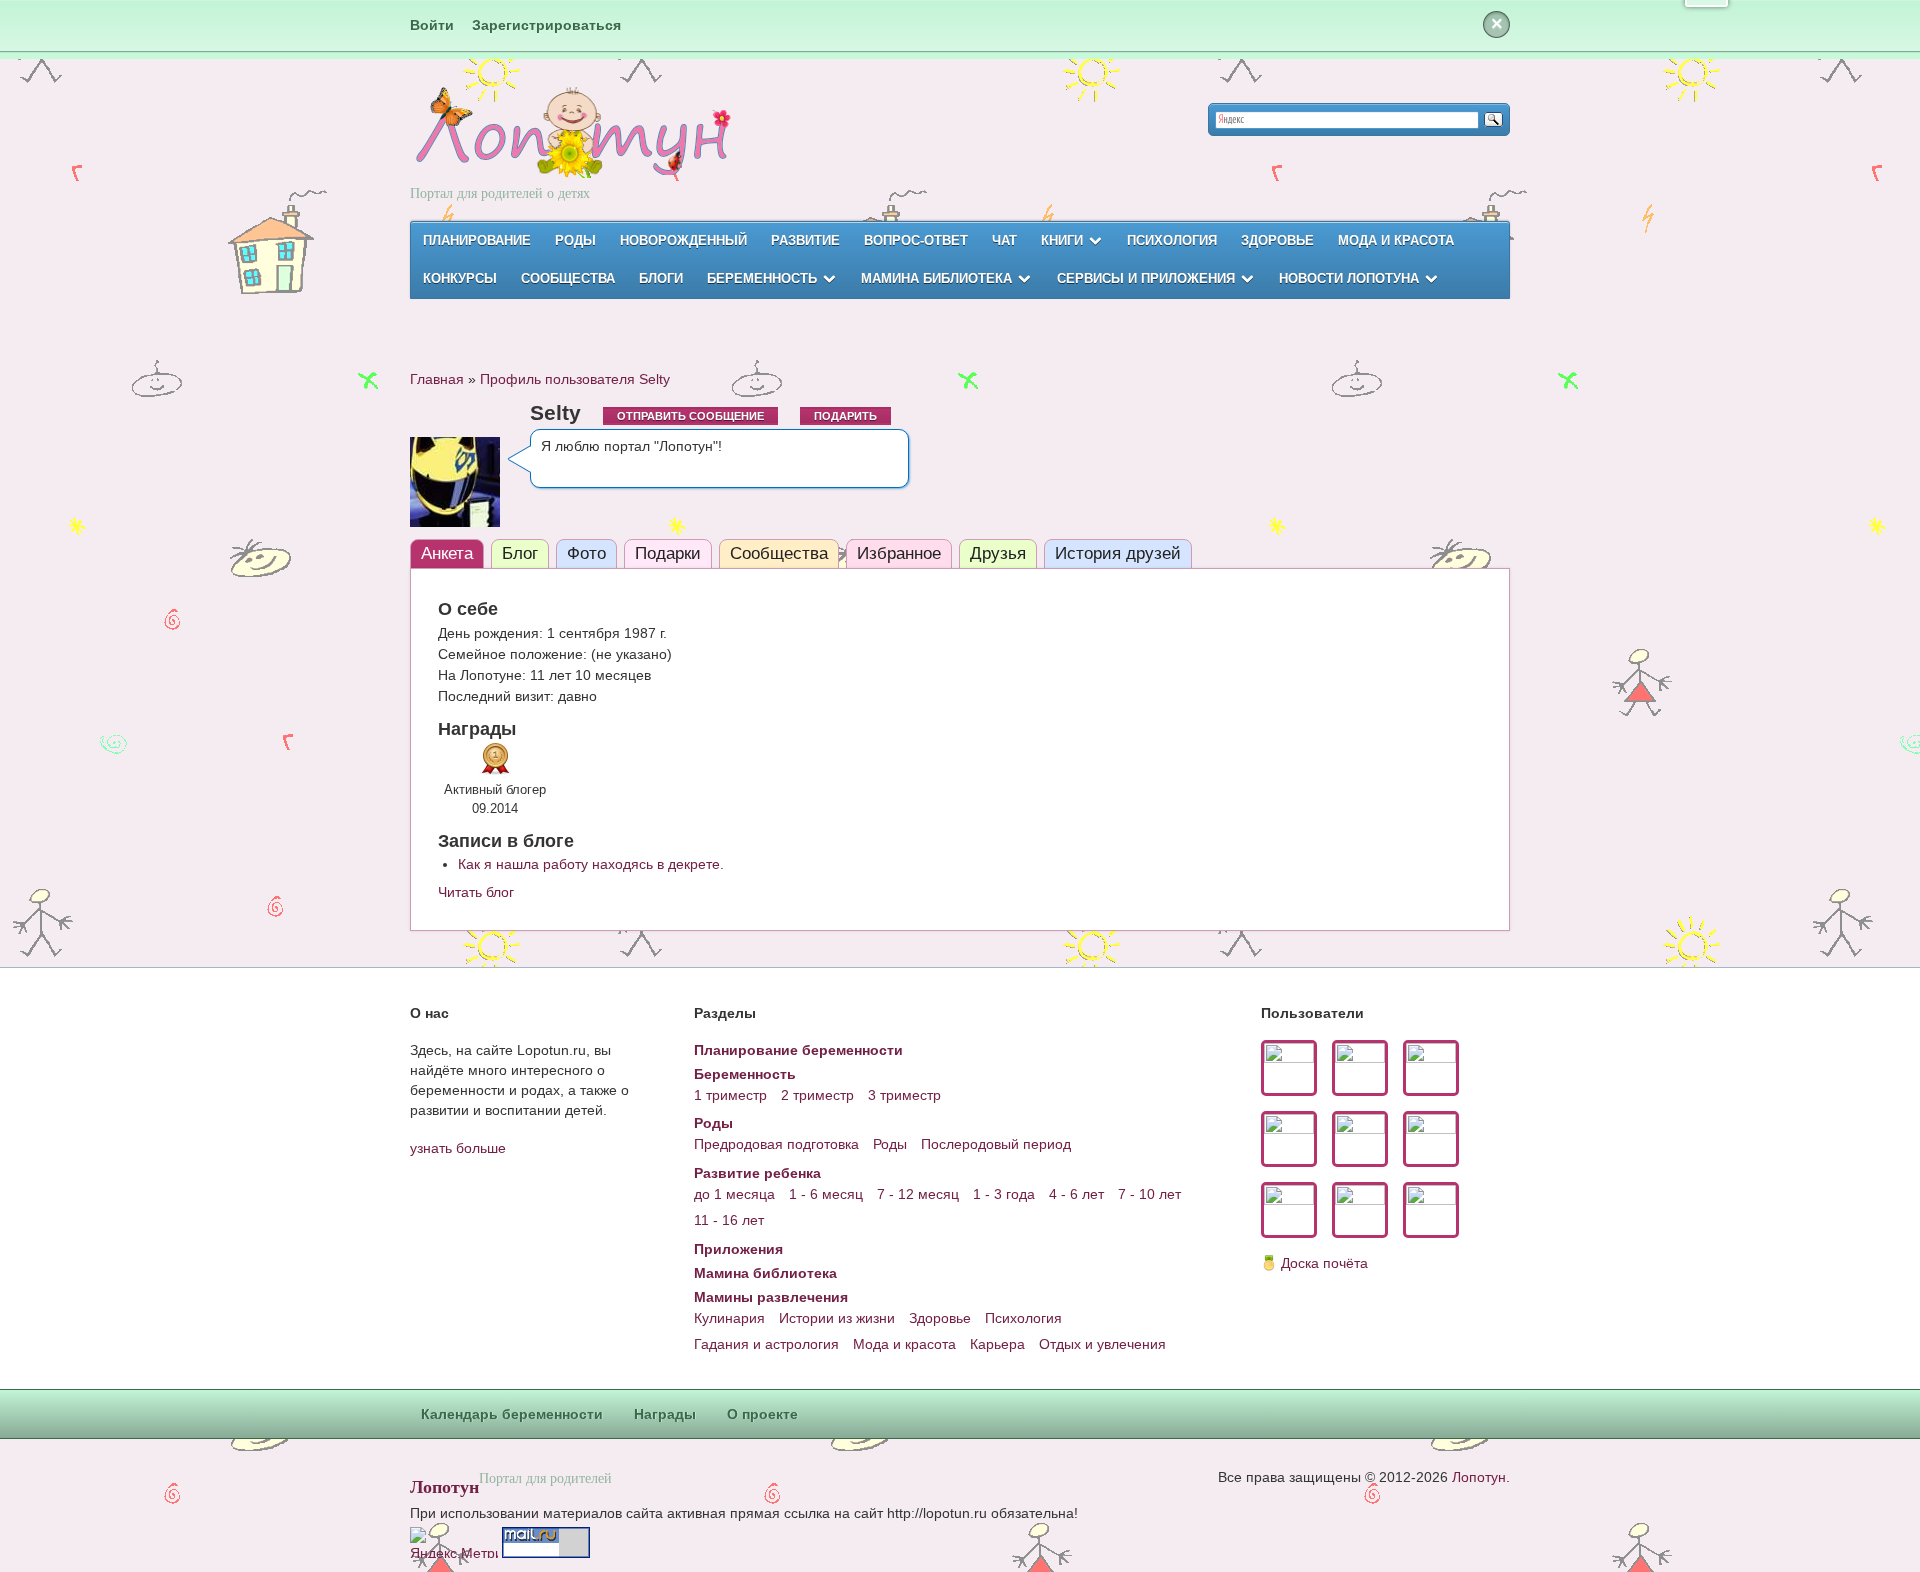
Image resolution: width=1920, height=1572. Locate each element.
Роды (575, 240)
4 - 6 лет (1076, 1194)
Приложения (738, 1249)
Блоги (661, 278)
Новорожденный (683, 240)
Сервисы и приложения (1146, 278)
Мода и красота (1396, 240)
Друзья (998, 553)
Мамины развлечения (771, 1297)
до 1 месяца (734, 1194)
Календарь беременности (512, 1414)
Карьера (997, 1344)
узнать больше (458, 1148)
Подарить (845, 416)
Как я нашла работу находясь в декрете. (591, 864)
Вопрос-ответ (916, 240)
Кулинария (729, 1318)
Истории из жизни (837, 1318)
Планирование (477, 240)
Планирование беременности (798, 1050)
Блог (520, 553)
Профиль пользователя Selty (575, 379)
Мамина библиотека (936, 278)
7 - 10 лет (1149, 1194)
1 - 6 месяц (826, 1194)
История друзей (1118, 553)
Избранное (899, 553)
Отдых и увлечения (1102, 1344)
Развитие (805, 240)
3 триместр (904, 1095)
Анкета (447, 553)
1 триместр (730, 1095)
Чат (1004, 240)
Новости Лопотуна (1349, 278)
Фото (586, 553)
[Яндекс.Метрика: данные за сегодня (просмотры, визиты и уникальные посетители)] (454, 1542)
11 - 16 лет (729, 1220)
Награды (665, 1414)
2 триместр (817, 1095)
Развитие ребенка (757, 1173)
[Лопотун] (570, 150)
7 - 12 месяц (918, 1194)
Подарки (668, 553)
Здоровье (1277, 240)
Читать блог (476, 892)
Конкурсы (460, 278)
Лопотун (444, 1486)
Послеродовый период (996, 1144)
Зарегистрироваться (546, 25)
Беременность (762, 278)
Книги (1062, 240)
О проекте (762, 1414)
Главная (437, 379)
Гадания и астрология (766, 1344)
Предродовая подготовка (776, 1144)
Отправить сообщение (690, 416)
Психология (1172, 240)
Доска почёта (1324, 1263)
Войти (432, 25)
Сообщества (568, 278)
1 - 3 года (1004, 1194)
